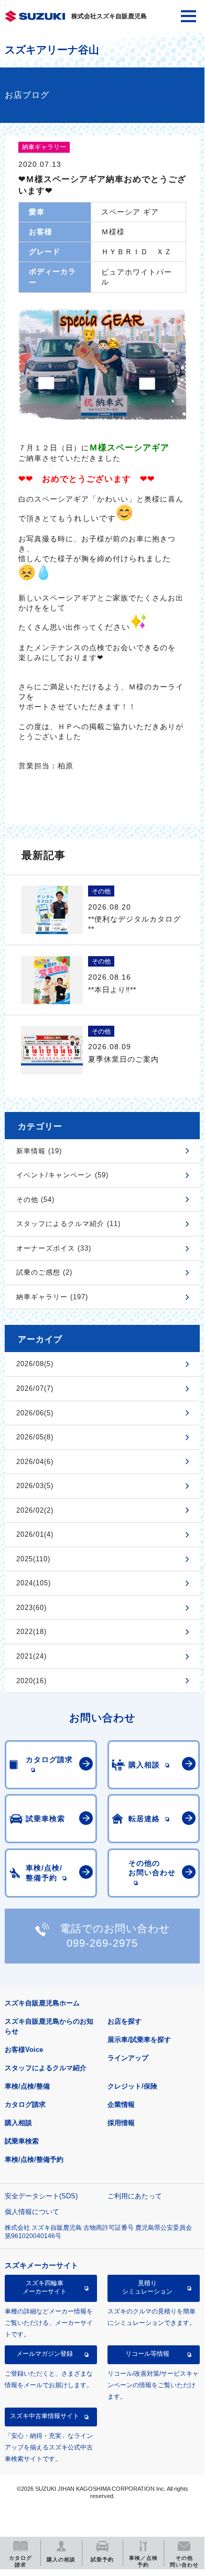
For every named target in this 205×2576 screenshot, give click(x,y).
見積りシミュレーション (147, 2287)
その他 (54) (35, 1200)
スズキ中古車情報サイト (45, 2416)
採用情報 (121, 2123)
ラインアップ (128, 2058)
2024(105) (34, 1583)
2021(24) (31, 1656)
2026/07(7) (35, 1388)
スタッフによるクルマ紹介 (46, 2068)
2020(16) (31, 1681)
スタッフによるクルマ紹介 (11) (68, 1224)
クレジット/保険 (132, 2086)
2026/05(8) (35, 1437)
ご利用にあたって (135, 2196)
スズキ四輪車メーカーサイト (45, 2287)
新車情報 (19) (39, 1151)
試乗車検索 (22, 2141)
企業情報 (121, 2104)
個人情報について (32, 2212)
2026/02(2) (35, 1510)
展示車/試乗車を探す (139, 2040)
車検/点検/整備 (27, 2086)
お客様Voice (24, 2050)
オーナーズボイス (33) (54, 1248)
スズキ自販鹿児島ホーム (42, 2003)
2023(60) (31, 1608)
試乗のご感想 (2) (44, 1272)
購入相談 (18, 2123)
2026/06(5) (35, 1413)
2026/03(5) (35, 1486)
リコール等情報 (147, 2354)
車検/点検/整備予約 (34, 2159)
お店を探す (125, 2021)
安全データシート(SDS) (41, 2196)
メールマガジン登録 (45, 2354)
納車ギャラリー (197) (52, 1297)
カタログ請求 (25, 2104)
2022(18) (31, 1632)
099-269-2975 (102, 1943)
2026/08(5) (35, 1364)
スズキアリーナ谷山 (52, 50)
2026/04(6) (35, 1462)
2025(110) (33, 1559)
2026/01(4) (35, 1534)
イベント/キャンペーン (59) (62, 1175)
